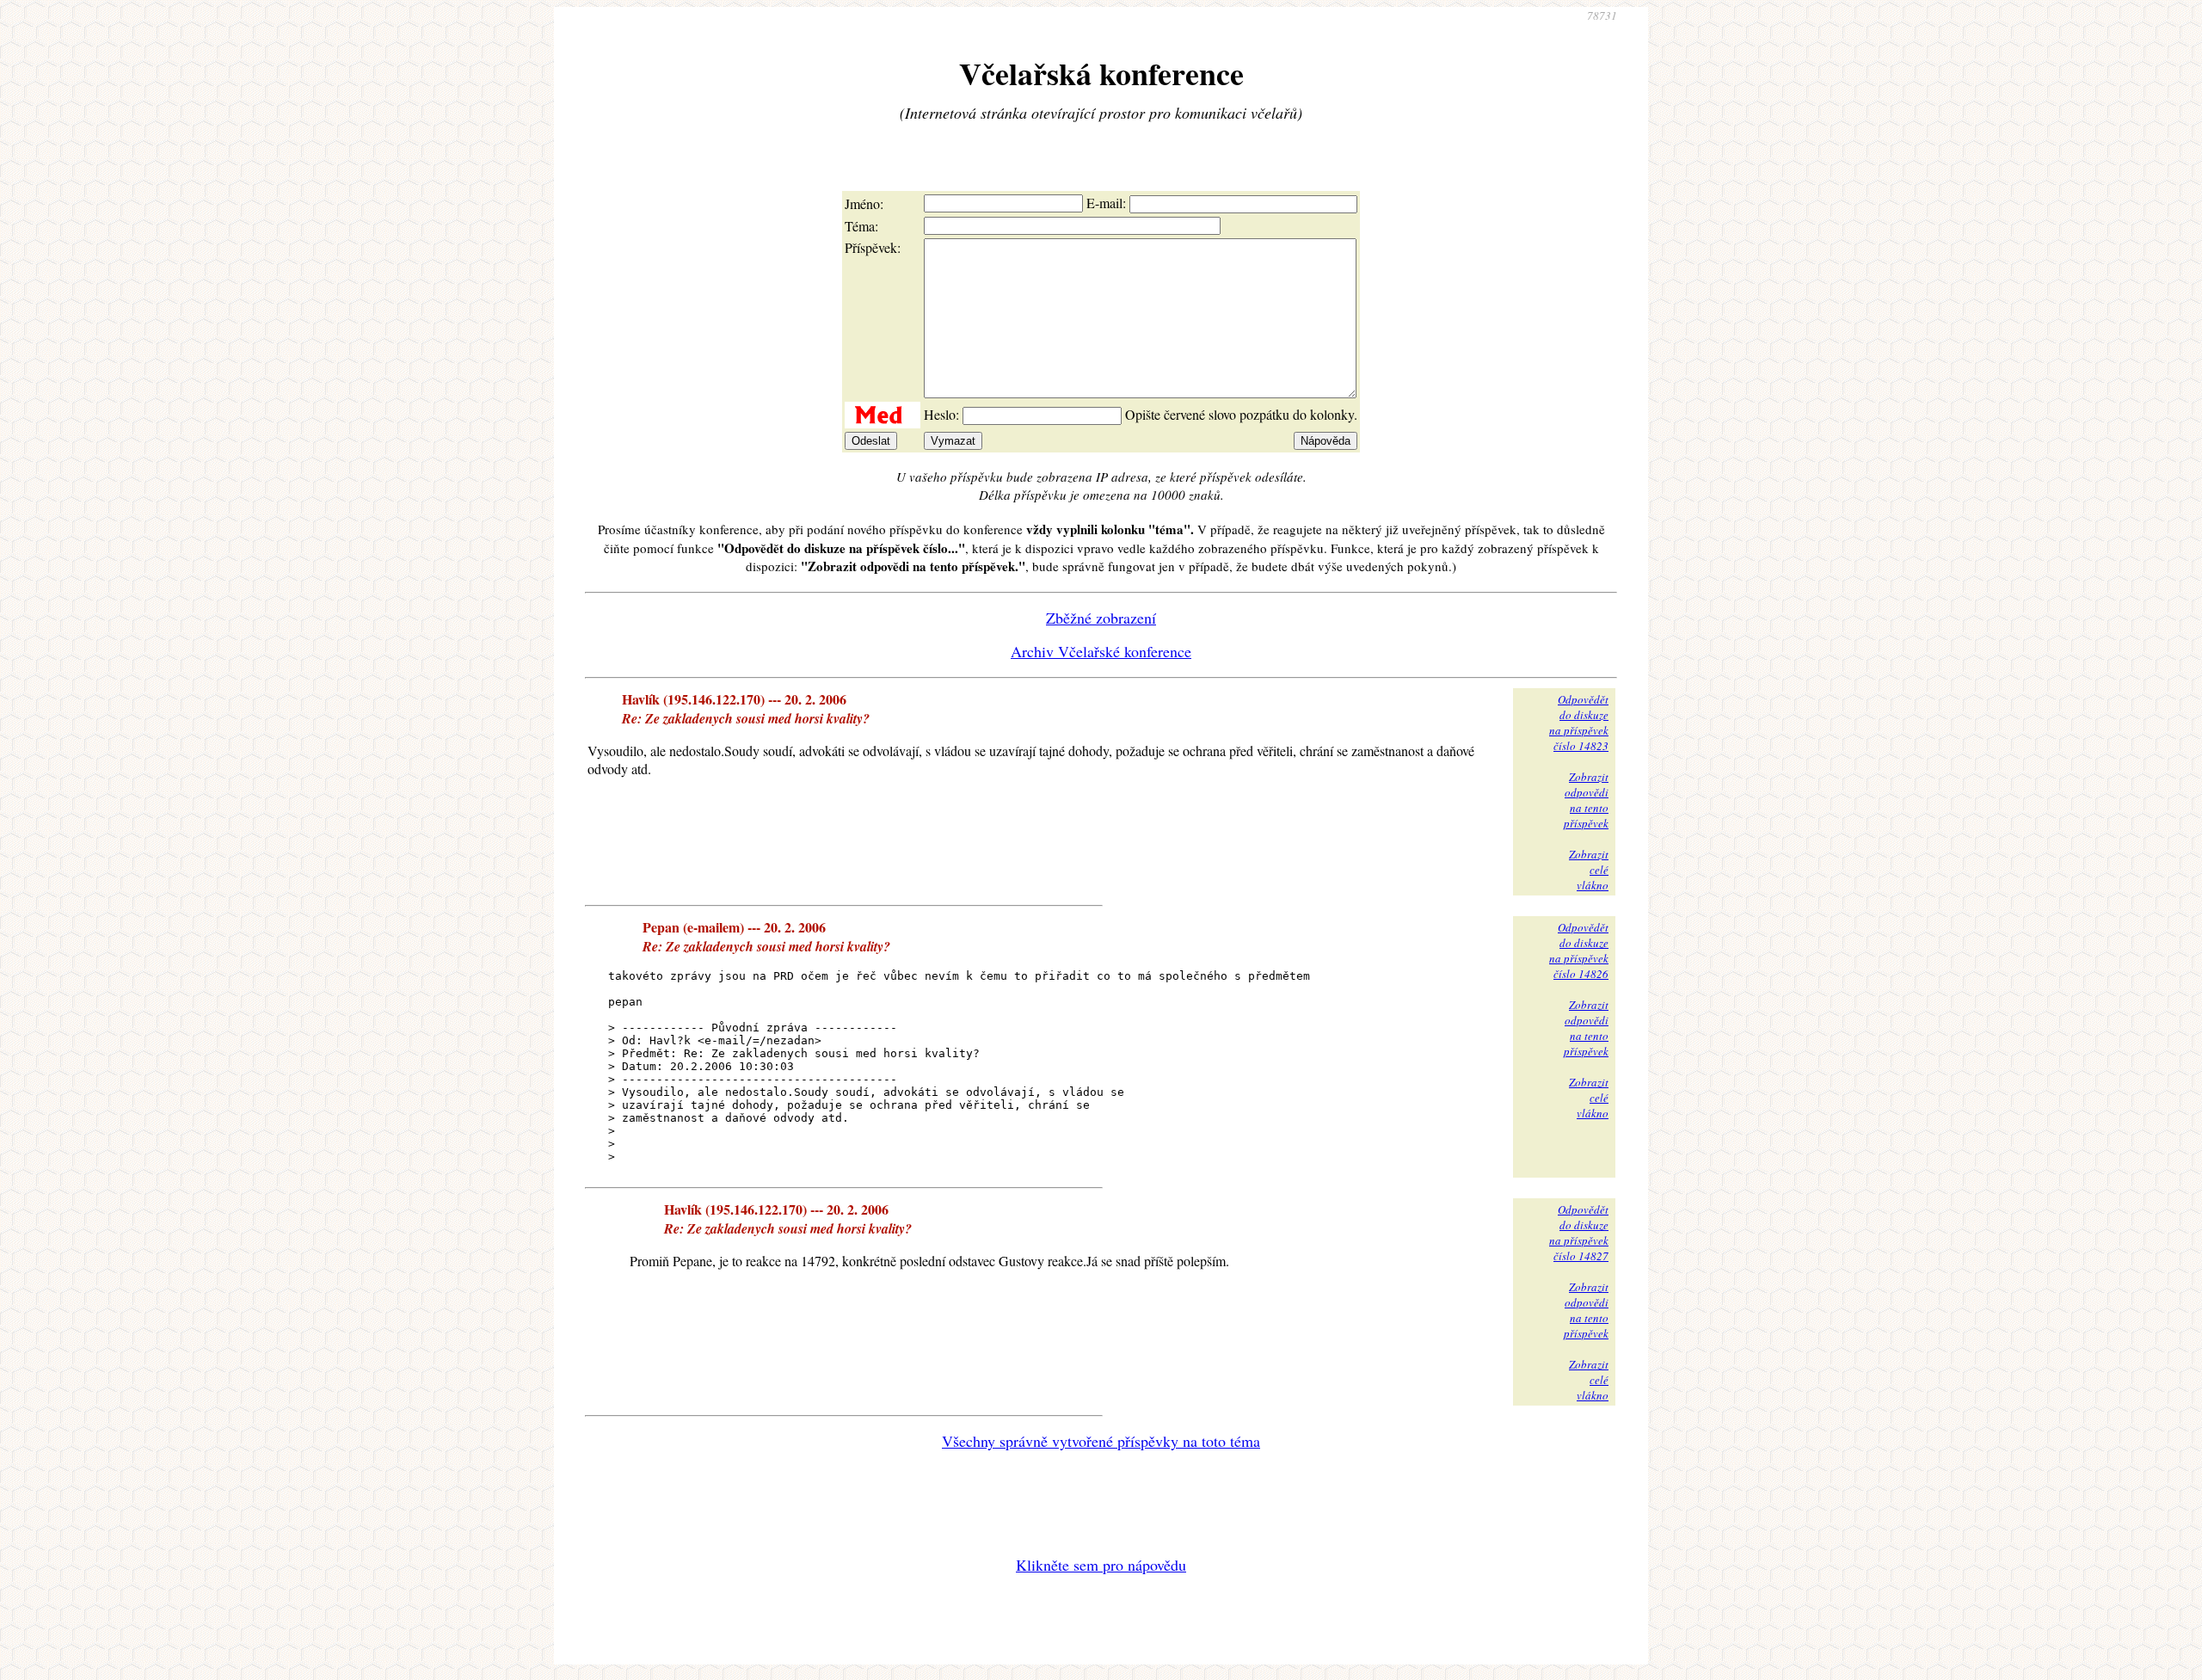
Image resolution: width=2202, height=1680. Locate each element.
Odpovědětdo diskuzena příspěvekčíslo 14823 (1579, 723)
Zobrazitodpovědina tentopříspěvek (1586, 800)
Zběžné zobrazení (1101, 618)
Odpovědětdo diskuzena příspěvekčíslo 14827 (1579, 1233)
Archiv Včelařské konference (1101, 651)
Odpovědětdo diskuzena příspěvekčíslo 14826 (1579, 951)
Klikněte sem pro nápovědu (1101, 1565)
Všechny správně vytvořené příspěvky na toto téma (1101, 1441)
